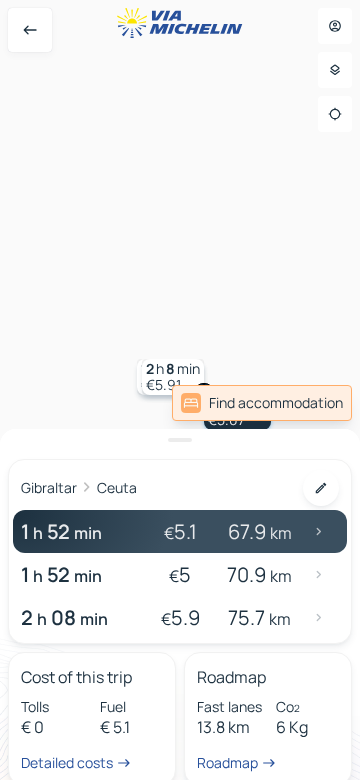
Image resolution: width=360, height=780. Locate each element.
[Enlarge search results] (180, 440)
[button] (173, 377)
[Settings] (335, 70)
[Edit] (321, 488)
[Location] (335, 114)
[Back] (30, 30)
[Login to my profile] (335, 26)
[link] (262, 403)
